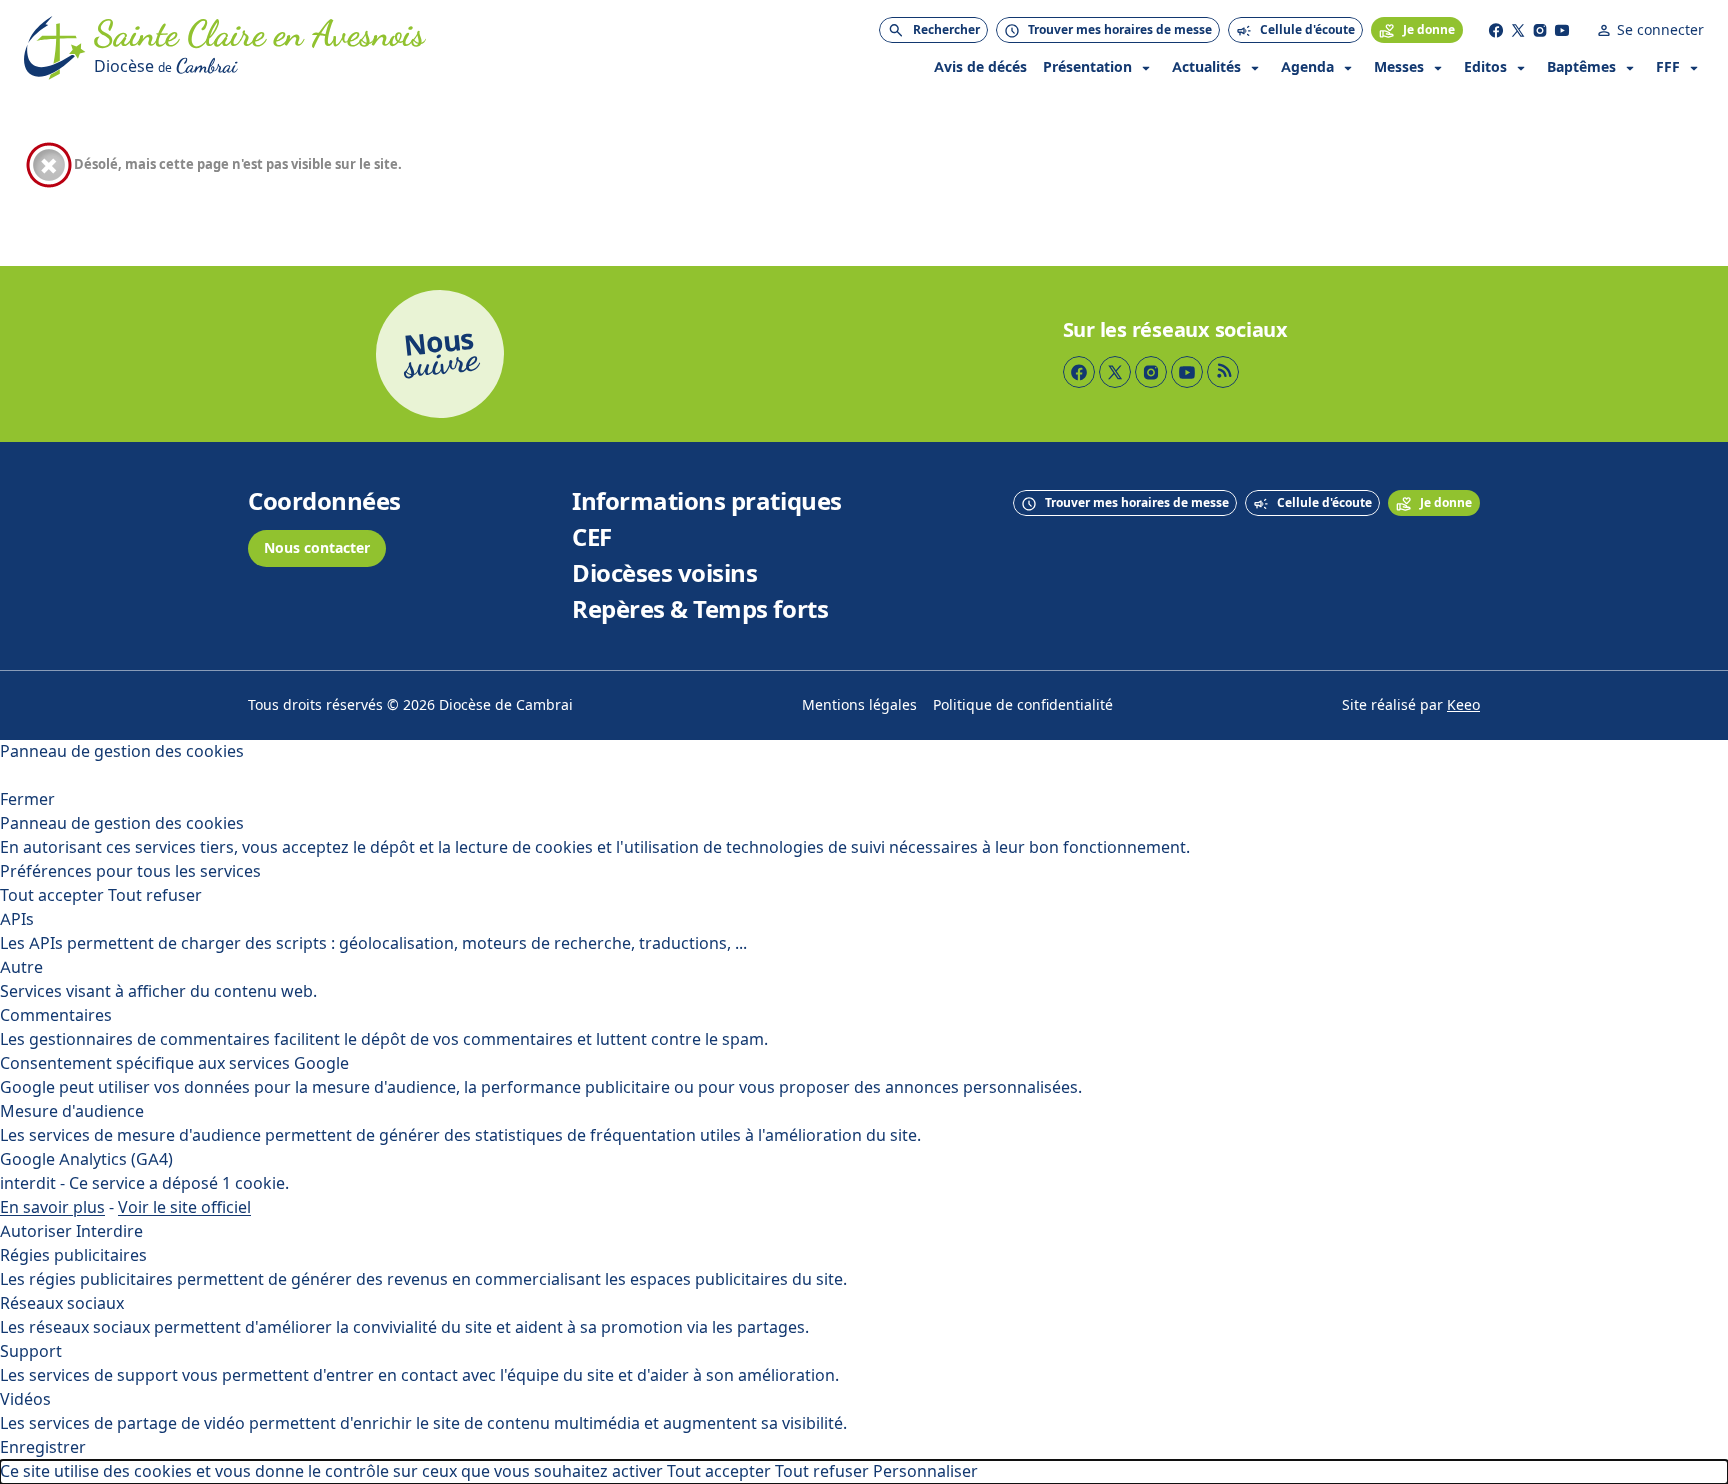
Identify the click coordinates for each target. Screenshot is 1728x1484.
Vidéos (25, 1399)
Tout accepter (52, 895)
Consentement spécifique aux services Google (174, 1063)
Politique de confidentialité (1023, 705)
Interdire (109, 1231)
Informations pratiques (706, 502)
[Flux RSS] (1223, 372)
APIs (17, 919)
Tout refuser (155, 895)
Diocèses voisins (664, 574)
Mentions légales (859, 705)
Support (31, 1351)
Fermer (27, 799)
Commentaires (56, 1015)
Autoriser (36, 1231)
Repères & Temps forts (700, 610)
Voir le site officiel (184, 1207)
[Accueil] (55, 48)
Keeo (1463, 705)
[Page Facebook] (1496, 30)
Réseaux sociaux (62, 1303)
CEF (592, 538)
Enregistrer (43, 1447)
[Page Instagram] (1540, 30)
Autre (21, 967)
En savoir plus (52, 1207)
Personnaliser (925, 1471)
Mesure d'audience (72, 1111)
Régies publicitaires (73, 1255)
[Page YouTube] (1562, 30)
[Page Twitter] (1518, 30)
